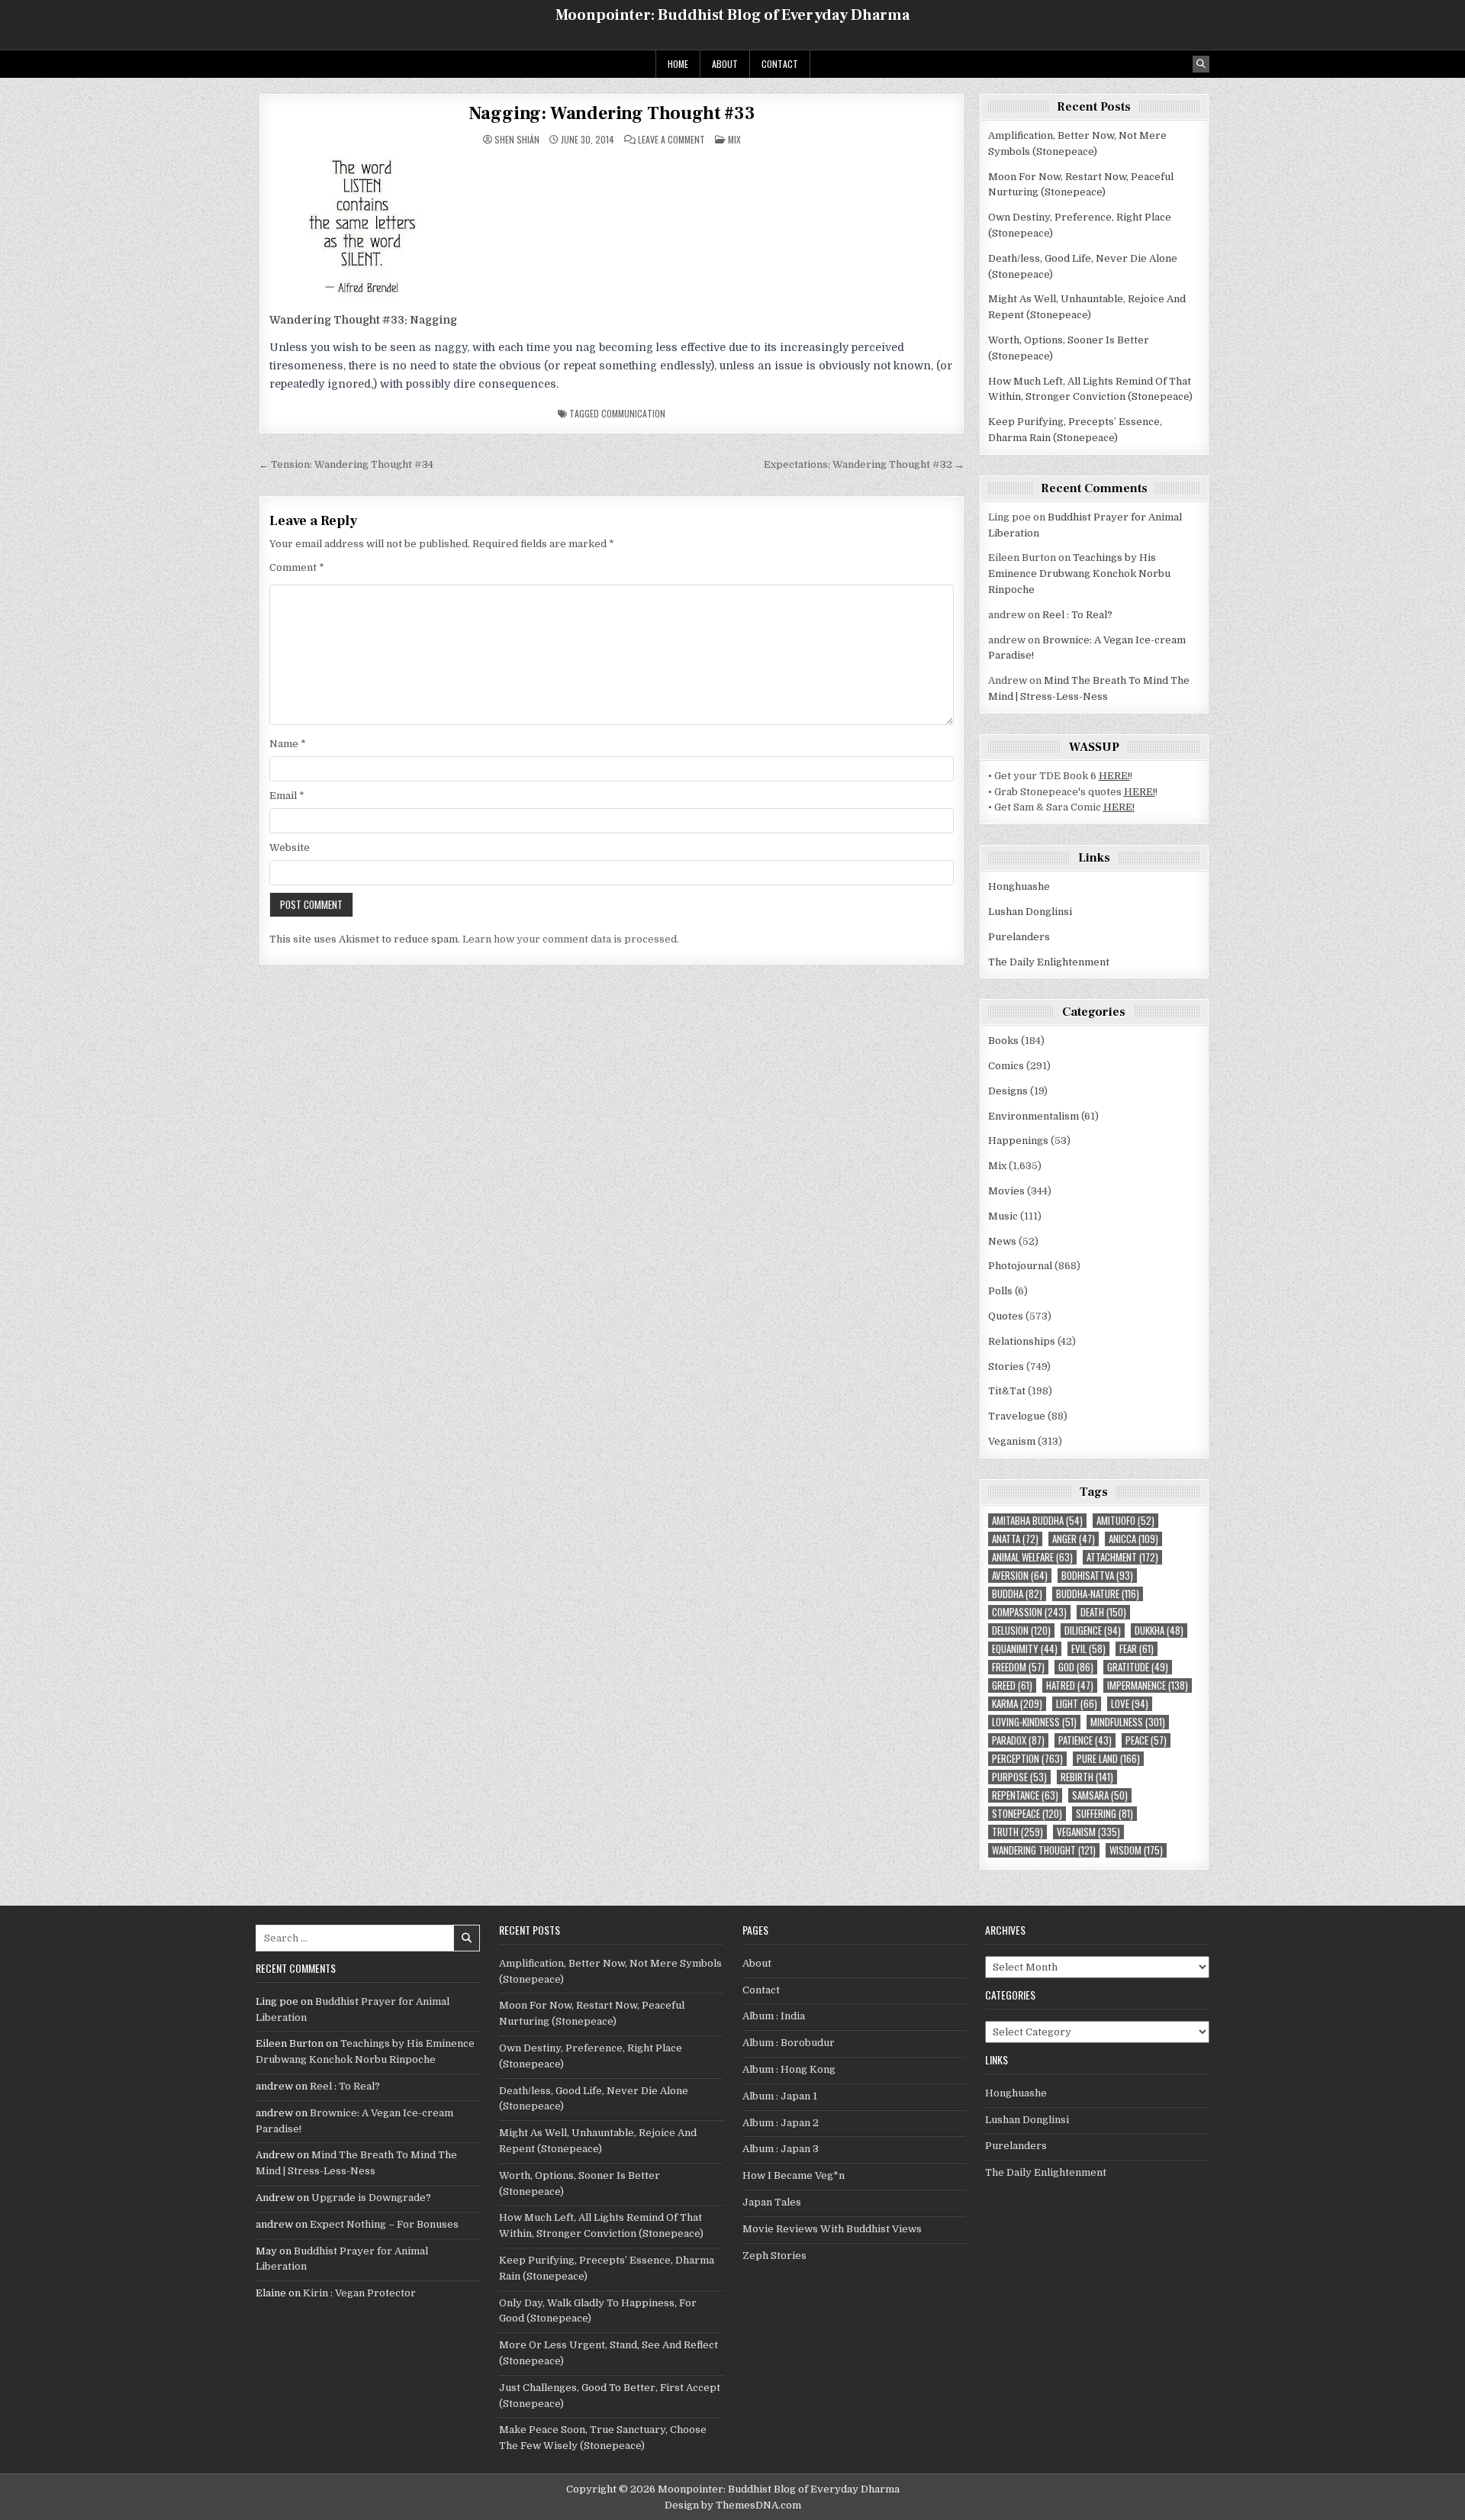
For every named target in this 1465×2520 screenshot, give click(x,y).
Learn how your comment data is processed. (571, 939)
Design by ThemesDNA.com (733, 2505)
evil (1088, 1649)
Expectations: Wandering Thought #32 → (864, 464)
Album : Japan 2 (781, 2123)
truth (1017, 1832)
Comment (297, 567)
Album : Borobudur (789, 2043)
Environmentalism (1034, 1116)
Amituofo (1125, 1521)
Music (1003, 1216)
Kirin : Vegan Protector (359, 2293)
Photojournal (1020, 1266)
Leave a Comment (671, 140)
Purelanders (1019, 937)
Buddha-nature (1098, 1594)
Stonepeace (1027, 1814)
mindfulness (1128, 1722)
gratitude (1138, 1667)
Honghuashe (1019, 886)
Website (290, 848)
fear (1137, 1649)
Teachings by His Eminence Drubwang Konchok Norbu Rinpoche (1079, 574)
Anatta (1015, 1539)
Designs (1008, 1091)
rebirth (1087, 1777)
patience (1085, 1740)
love (1130, 1704)
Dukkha (1159, 1631)
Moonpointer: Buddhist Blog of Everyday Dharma (732, 15)
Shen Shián (517, 140)
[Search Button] (1201, 64)
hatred (1070, 1685)
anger (1074, 1539)
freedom (1018, 1667)
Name (288, 744)
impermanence (1148, 1685)
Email (287, 796)
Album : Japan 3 (781, 2149)
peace (1146, 1740)
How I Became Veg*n (794, 2175)
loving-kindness (1034, 1722)
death (1103, 1612)
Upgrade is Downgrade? (371, 2198)
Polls (1000, 1291)
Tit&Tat (1007, 1391)
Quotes (1006, 1316)
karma (1017, 1704)
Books (1003, 1041)
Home (678, 64)
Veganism (1012, 1441)
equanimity (1025, 1649)
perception (1027, 1759)
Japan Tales (772, 2202)
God (1076, 1667)
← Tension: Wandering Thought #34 (346, 464)
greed (1012, 1685)
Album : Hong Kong (789, 2069)
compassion (1029, 1612)
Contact (780, 64)
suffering (1104, 1814)
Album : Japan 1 (780, 2096)
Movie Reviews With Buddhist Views (832, 2229)
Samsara (1100, 1795)
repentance (1025, 1795)
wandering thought (1044, 1850)
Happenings (1018, 1141)
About (725, 64)
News (1002, 1241)
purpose (1019, 1777)
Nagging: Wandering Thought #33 (612, 113)
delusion (1021, 1631)
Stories (1006, 1366)
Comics (1006, 1066)
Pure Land (1108, 1759)
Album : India (774, 2016)
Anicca (1133, 1539)
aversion (1020, 1576)
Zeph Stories (774, 2256)
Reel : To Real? (1077, 615)
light (1077, 1704)
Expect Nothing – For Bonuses (384, 2224)
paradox (1018, 1740)
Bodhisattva (1097, 1576)
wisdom (1136, 1850)
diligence (1093, 1631)
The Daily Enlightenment (1049, 962)
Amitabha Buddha (1037, 1521)
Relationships (1022, 1341)
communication (633, 413)
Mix (734, 139)
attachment (1122, 1557)
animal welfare (1032, 1557)
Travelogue (1017, 1416)
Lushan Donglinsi (1030, 912)
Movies (1006, 1191)
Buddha (1017, 1594)
